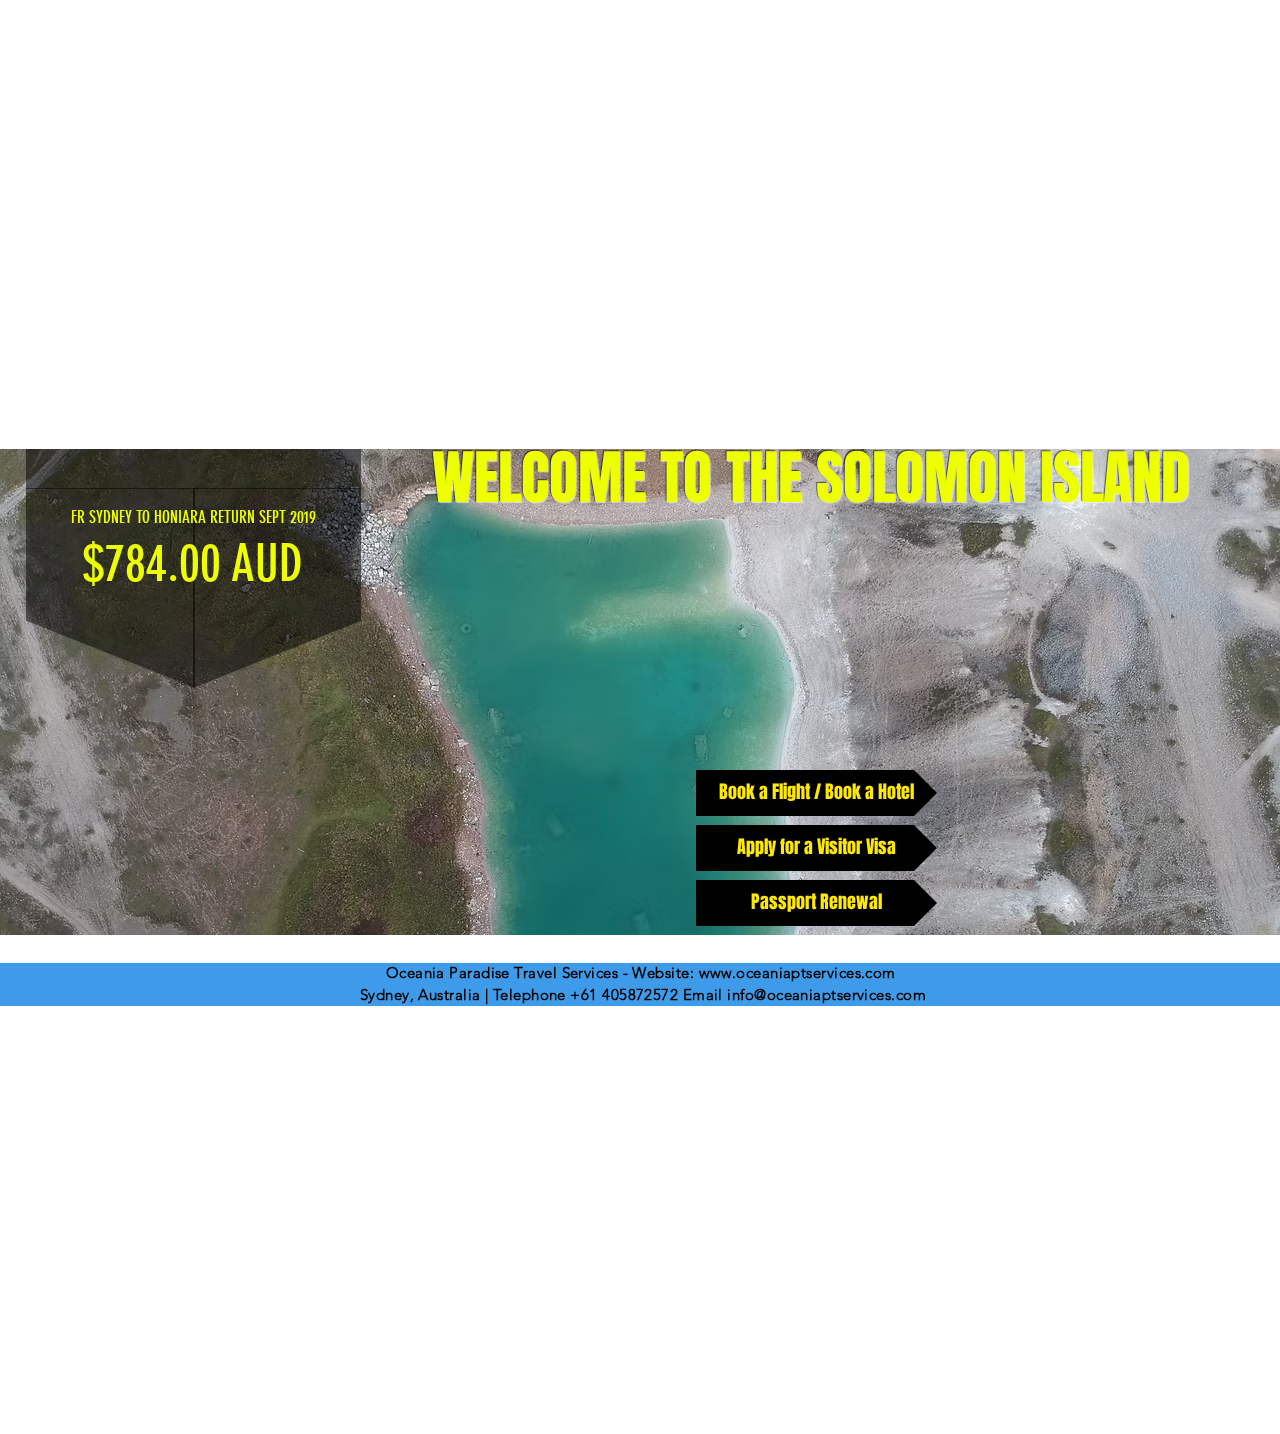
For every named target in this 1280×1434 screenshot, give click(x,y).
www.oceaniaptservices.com (797, 972)
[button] (640, 692)
